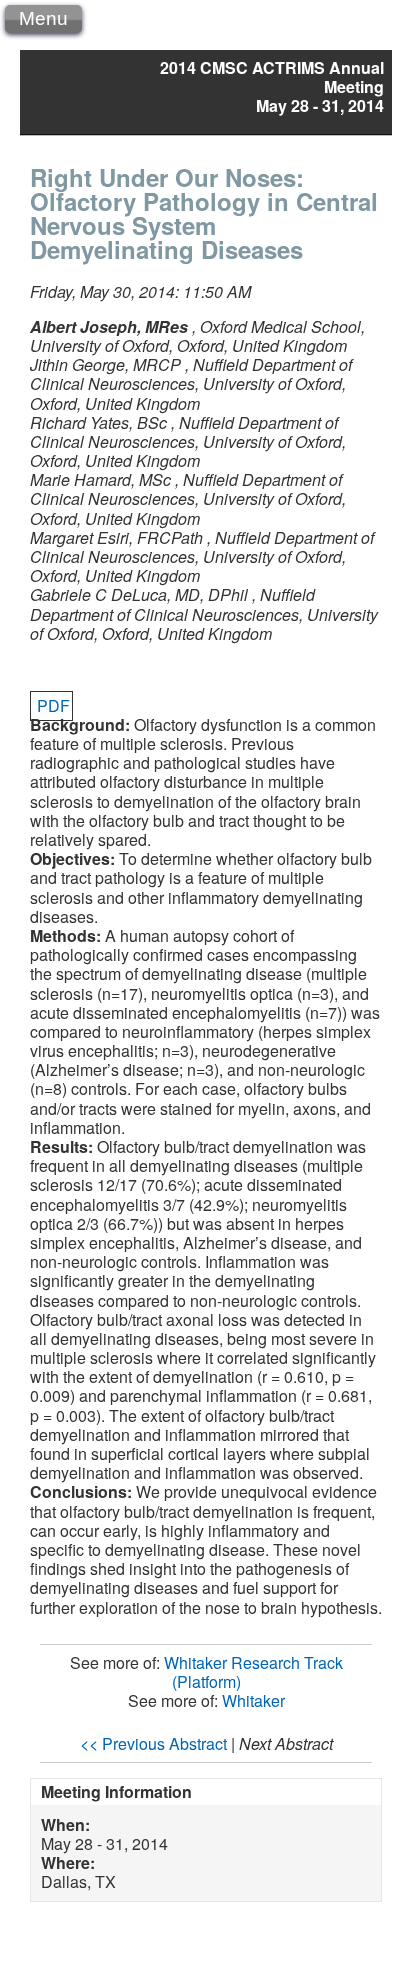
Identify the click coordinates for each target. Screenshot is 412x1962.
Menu (43, 18)
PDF (53, 705)
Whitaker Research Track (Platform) (253, 1672)
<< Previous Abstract (153, 1743)
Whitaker (253, 1700)
